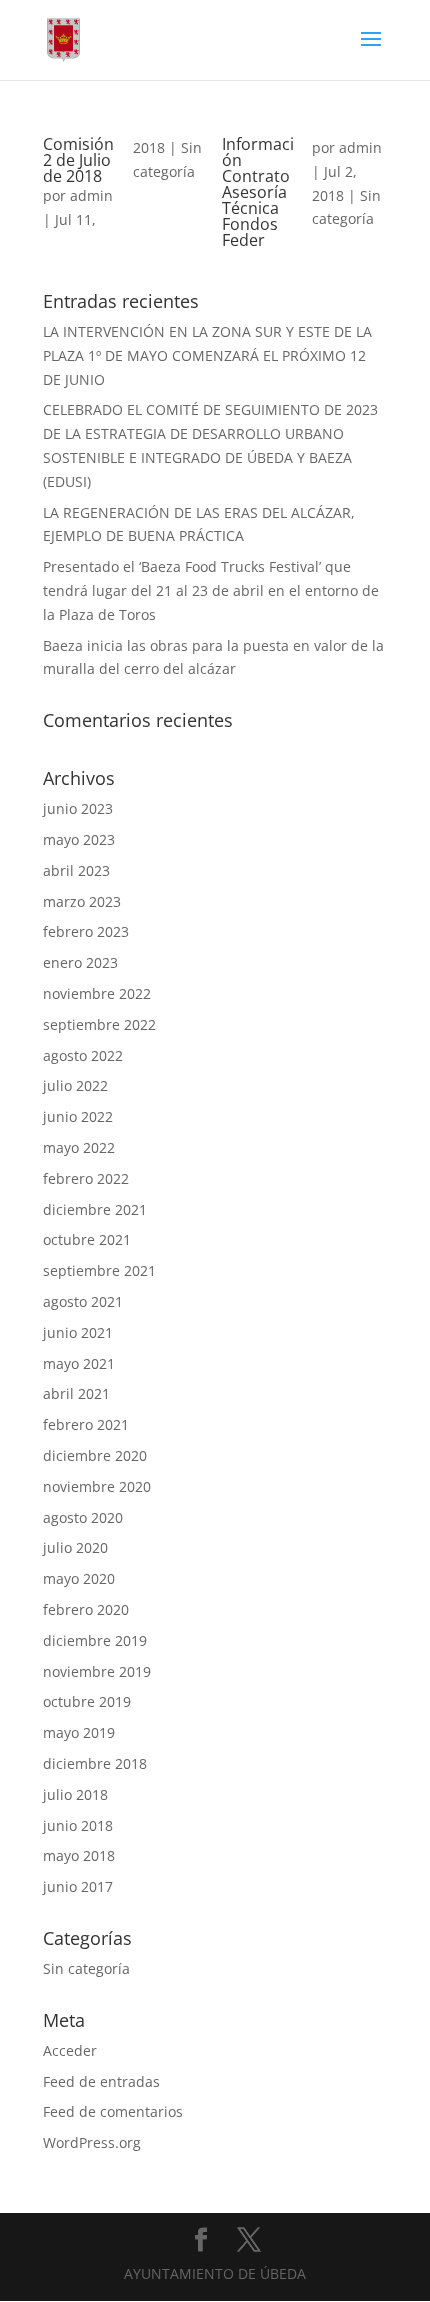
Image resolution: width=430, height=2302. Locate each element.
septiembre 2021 (99, 1270)
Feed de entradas (101, 2081)
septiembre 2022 (99, 1024)
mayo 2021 (79, 1363)
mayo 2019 (79, 1732)
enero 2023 (80, 962)
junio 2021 (78, 1332)
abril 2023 (76, 870)
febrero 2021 (86, 1424)
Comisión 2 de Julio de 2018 (78, 160)
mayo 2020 (79, 1578)
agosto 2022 (83, 1055)
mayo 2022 (79, 1147)
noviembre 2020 (97, 1486)
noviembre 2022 (97, 993)
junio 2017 (78, 1886)
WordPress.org (92, 2142)
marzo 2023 (82, 901)
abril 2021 (76, 1393)
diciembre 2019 (95, 1640)
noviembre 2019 (97, 1671)
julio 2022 (75, 1085)
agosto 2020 (83, 1517)
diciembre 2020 (95, 1455)
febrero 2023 (86, 931)
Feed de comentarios (113, 2111)
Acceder (70, 2050)
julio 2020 (75, 1547)
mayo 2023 (79, 839)
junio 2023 (78, 808)
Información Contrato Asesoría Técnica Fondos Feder (258, 192)
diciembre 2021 (95, 1209)
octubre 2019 (87, 1701)
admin (91, 195)
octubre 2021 (87, 1239)
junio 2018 (78, 1825)
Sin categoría (86, 1968)
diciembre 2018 (95, 1763)
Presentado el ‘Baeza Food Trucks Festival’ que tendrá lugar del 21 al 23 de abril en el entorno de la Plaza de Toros (211, 590)
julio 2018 (75, 1794)
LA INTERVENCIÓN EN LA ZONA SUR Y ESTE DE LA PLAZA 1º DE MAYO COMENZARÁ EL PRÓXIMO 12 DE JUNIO (207, 355)
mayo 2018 (79, 1855)
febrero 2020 (86, 1609)
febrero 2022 (86, 1178)
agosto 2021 (83, 1301)
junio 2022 (78, 1116)
